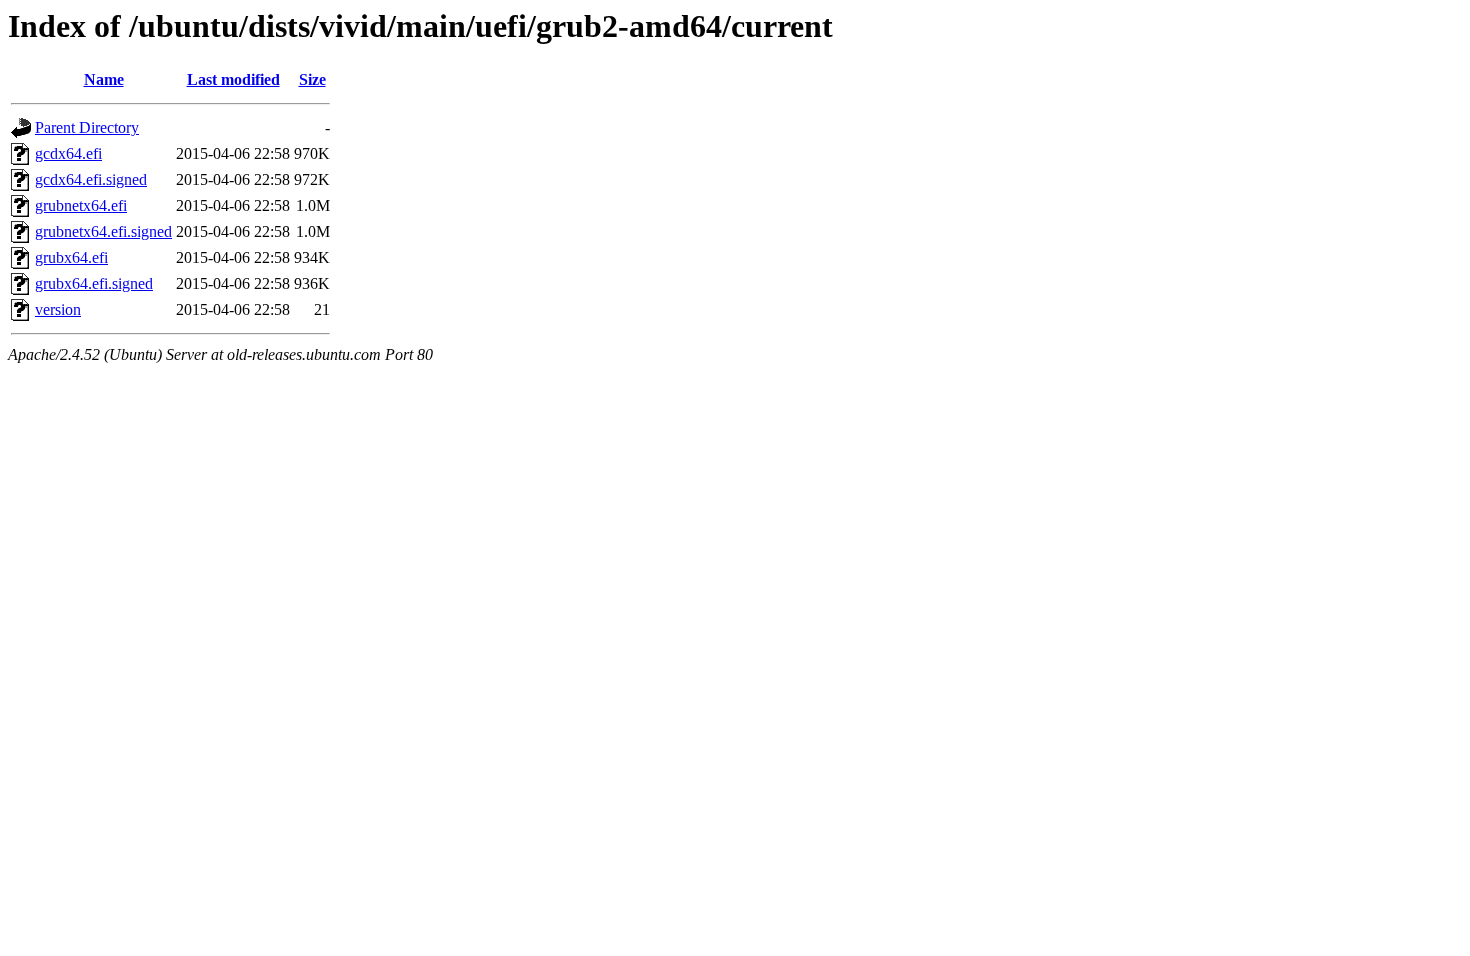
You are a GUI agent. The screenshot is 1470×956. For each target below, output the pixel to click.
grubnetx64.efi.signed (103, 231)
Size (312, 79)
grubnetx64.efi (81, 205)
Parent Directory (87, 127)
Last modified (233, 79)
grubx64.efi (71, 257)
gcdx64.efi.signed (91, 179)
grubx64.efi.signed (94, 283)
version (58, 309)
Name (104, 79)
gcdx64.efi (68, 153)
